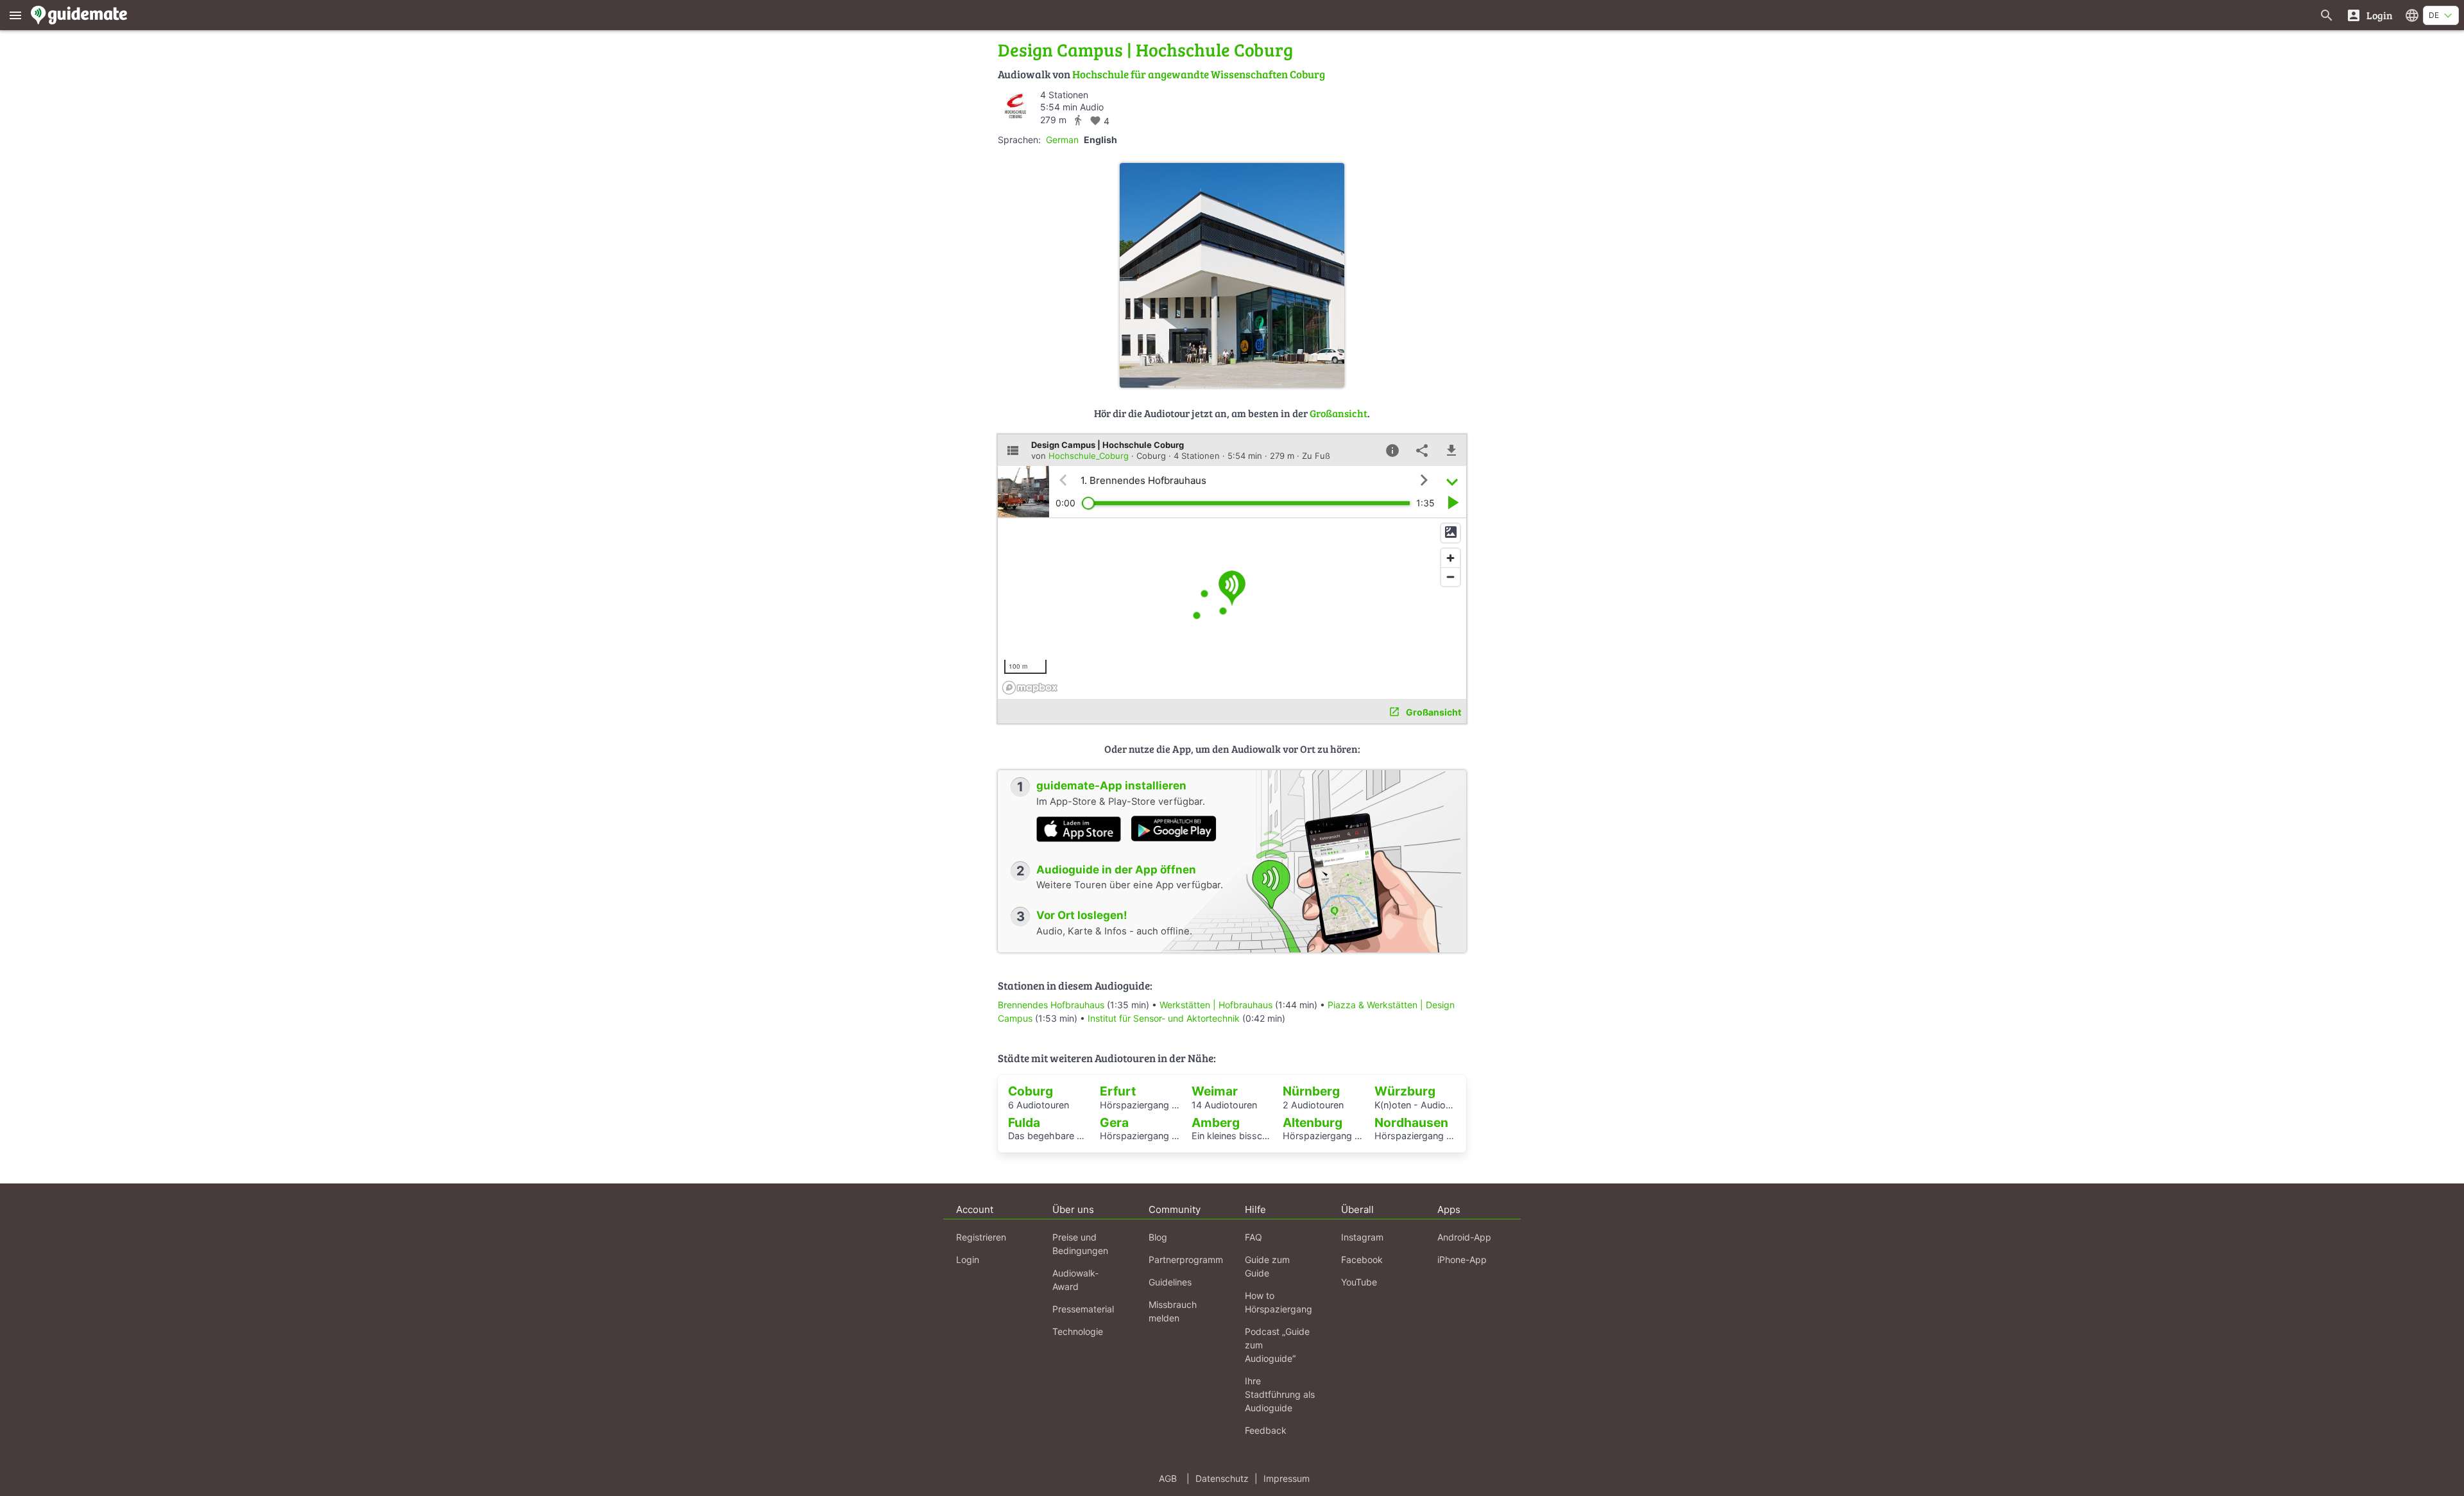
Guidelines (1170, 1282)
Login (968, 1260)
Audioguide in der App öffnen (1116, 870)
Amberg (1216, 1122)
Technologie (1078, 1331)
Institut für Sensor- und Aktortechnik (1164, 1018)
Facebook (1362, 1260)
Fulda (1024, 1122)
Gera (1114, 1122)
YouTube (1359, 1282)
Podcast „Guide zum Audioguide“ (1277, 1345)
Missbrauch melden (1173, 1311)
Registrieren (981, 1237)
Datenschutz (1222, 1478)
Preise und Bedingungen (1080, 1244)
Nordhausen (1411, 1122)
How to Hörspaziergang (1279, 1302)
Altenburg (1313, 1122)
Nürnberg (1311, 1091)
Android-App (1464, 1237)
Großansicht (1339, 413)
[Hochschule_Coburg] (1015, 106)
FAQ (1253, 1237)
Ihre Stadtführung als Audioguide (1280, 1394)
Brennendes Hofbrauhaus (1051, 1005)
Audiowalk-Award (1075, 1280)
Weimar (1215, 1091)
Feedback (1266, 1430)
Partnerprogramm (1186, 1260)
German (1062, 140)
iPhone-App (1462, 1260)
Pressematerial (1083, 1309)
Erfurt (1118, 1091)
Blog (1158, 1237)
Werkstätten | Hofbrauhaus (1216, 1005)
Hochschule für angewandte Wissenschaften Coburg (1199, 74)
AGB (1168, 1478)
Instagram (1362, 1237)
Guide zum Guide (1267, 1266)
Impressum (1287, 1478)
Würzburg (1405, 1091)
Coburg (1031, 1091)
